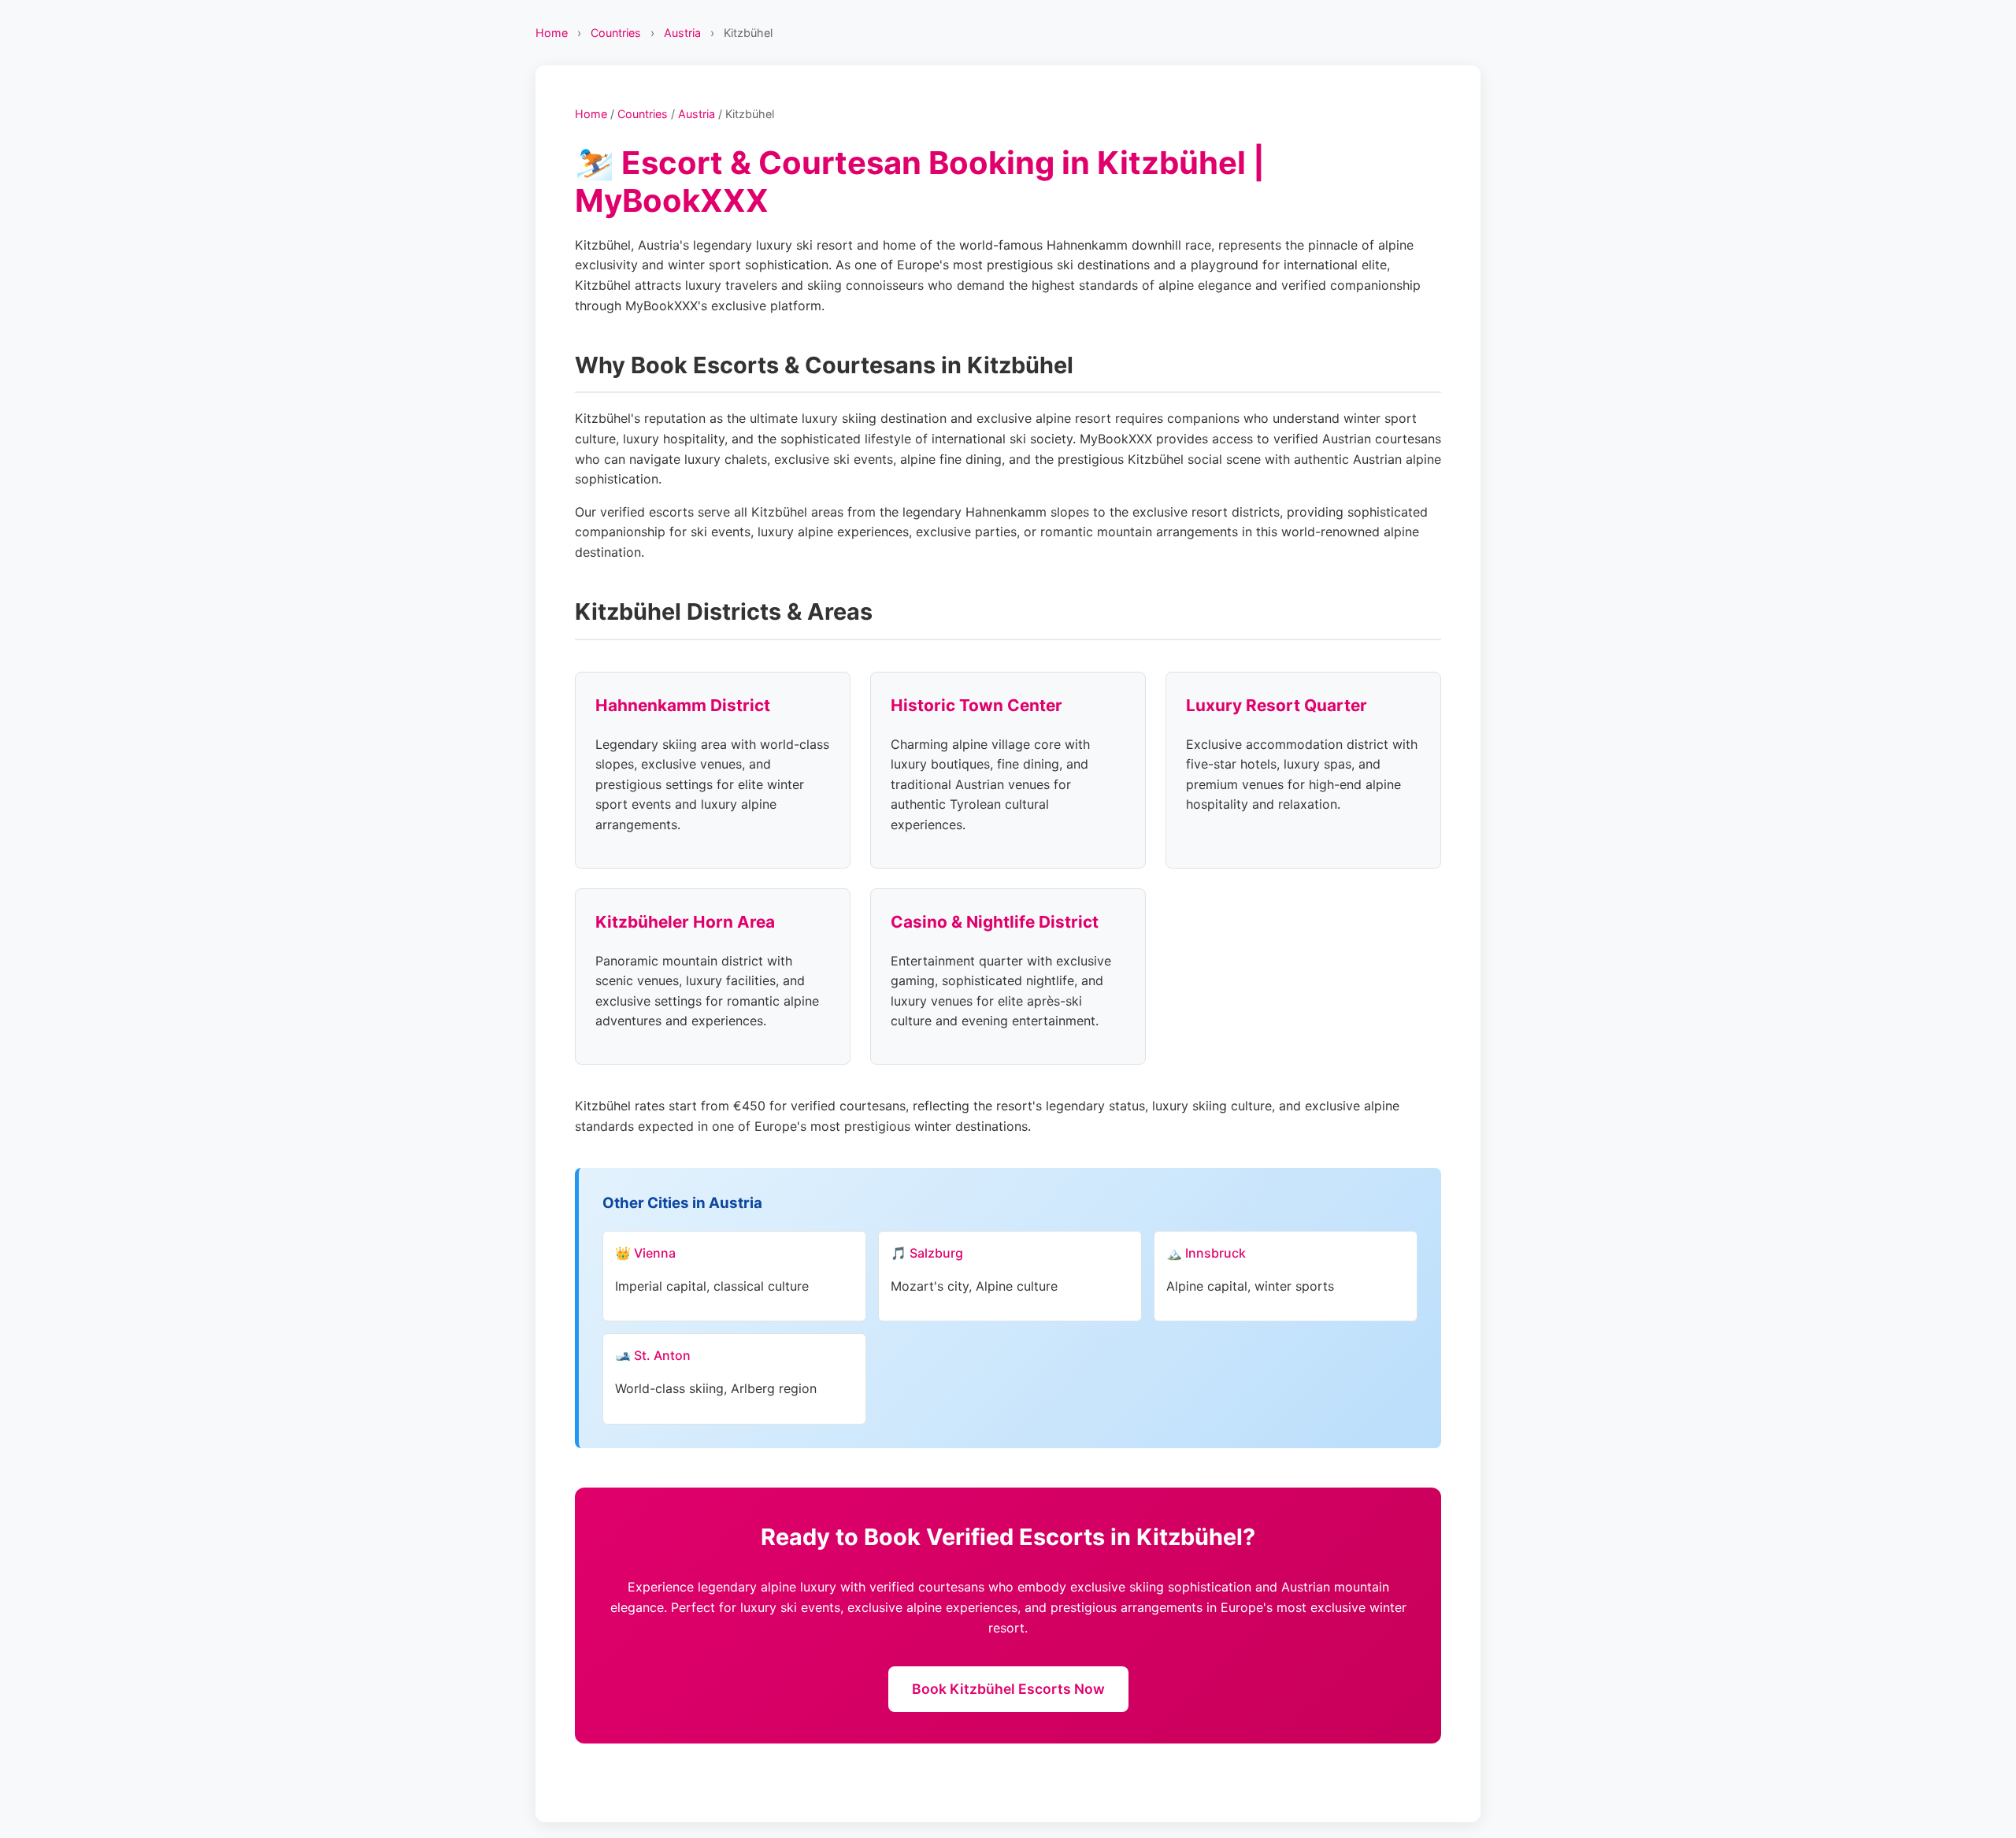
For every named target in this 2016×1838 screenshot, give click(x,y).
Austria (682, 33)
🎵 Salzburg (927, 1253)
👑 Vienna (645, 1253)
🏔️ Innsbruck (1206, 1253)
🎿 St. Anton (653, 1355)
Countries (616, 33)
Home (552, 33)
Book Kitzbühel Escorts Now (1008, 1689)
